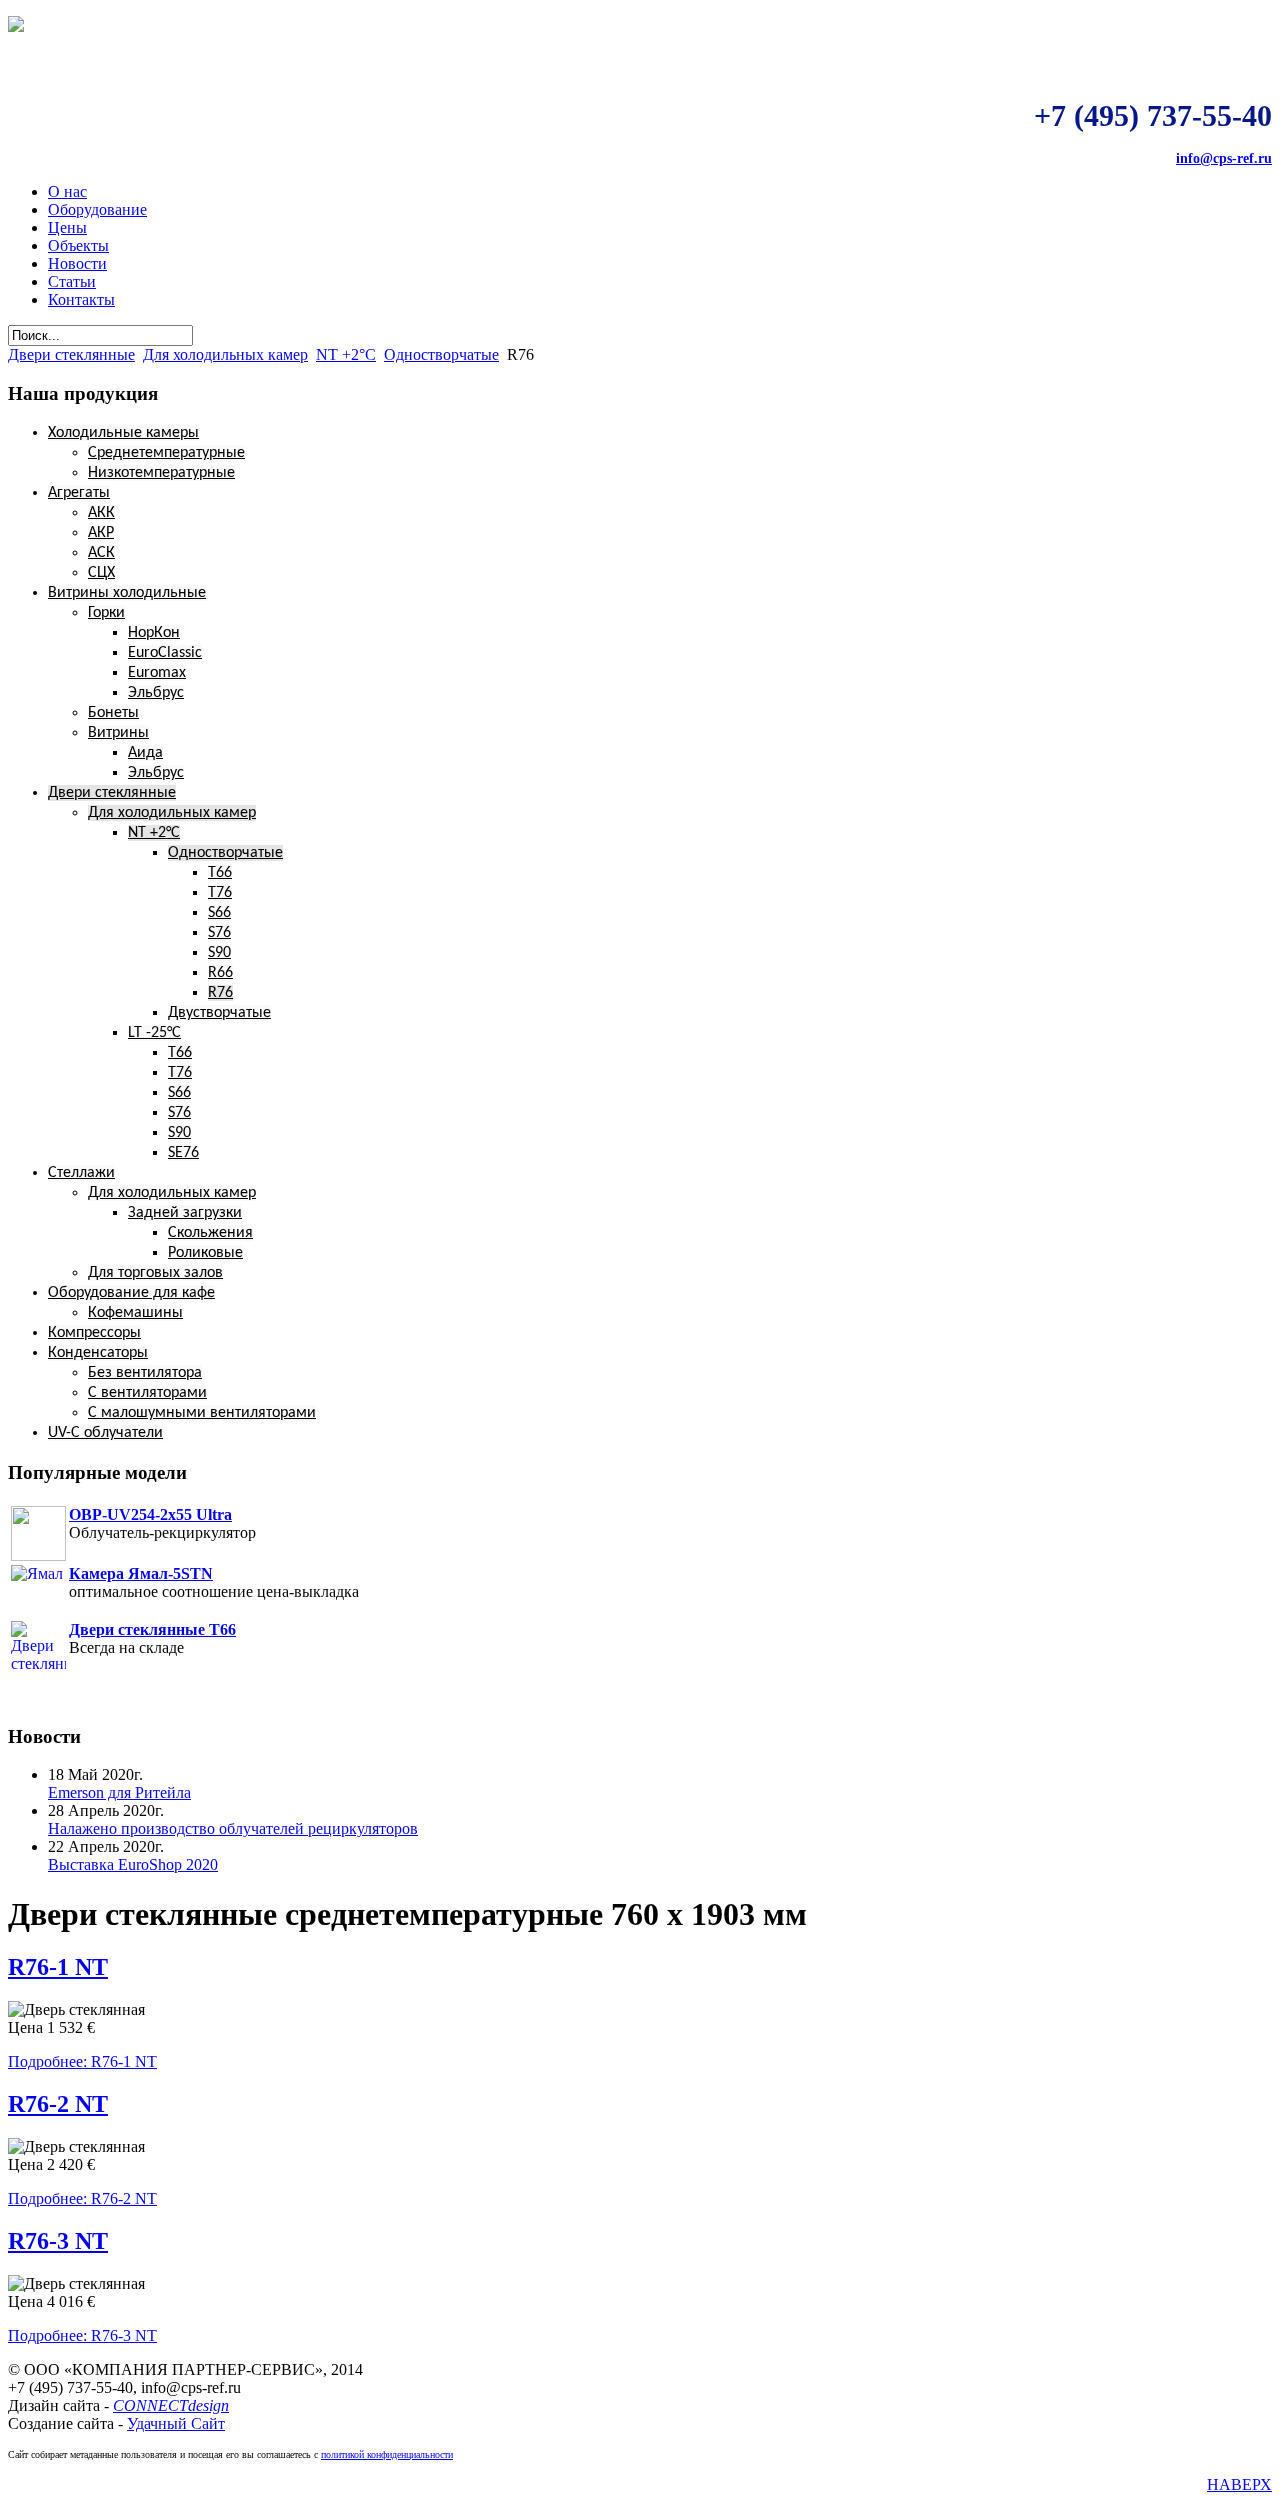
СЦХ (101, 573)
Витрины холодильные (127, 593)
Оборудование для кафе (131, 1293)
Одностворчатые (441, 354)
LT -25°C (154, 1033)
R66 (220, 973)
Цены (67, 227)
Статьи (72, 281)
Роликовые (205, 1253)
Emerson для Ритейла (119, 1792)
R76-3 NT (58, 2241)
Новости (77, 263)
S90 (219, 953)
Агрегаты (79, 493)
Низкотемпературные (161, 473)
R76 (220, 993)
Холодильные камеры (123, 433)
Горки (106, 613)
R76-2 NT (58, 2104)
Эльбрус (156, 693)
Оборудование (97, 209)
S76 (219, 933)
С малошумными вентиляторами (202, 1413)
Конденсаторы (98, 1353)
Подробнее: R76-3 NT (82, 2335)
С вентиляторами (147, 1393)
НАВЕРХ (1239, 2484)
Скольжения (210, 1233)
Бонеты (113, 713)
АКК (101, 513)
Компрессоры (94, 1333)
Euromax (157, 673)
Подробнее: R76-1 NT (82, 2061)
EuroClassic (165, 653)
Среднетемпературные (166, 453)
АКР (101, 533)
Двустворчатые (219, 1013)
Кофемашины (135, 1313)
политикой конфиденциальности (387, 2454)
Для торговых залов (155, 1273)
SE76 (183, 1153)
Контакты (81, 299)
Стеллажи (81, 1173)
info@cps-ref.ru (1224, 158)
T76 (220, 893)
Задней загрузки (185, 1213)
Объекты (78, 245)
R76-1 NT (58, 1967)
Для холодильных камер (225, 354)
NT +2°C (346, 354)
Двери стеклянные (71, 354)
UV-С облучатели (105, 1433)
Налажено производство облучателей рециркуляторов (233, 1828)
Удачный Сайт (176, 2423)
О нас (67, 191)
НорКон (154, 633)
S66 (219, 913)
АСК (101, 553)
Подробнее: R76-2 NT (82, 2198)
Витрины (118, 733)
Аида (145, 753)
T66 (220, 873)
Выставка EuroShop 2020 (133, 1864)
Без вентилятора (145, 1373)
